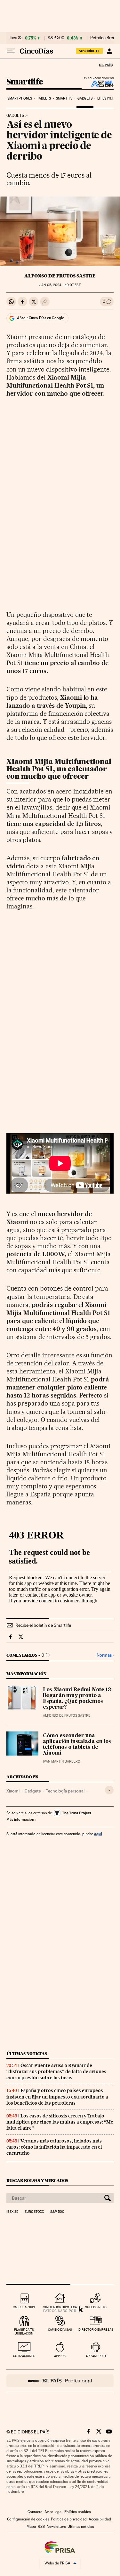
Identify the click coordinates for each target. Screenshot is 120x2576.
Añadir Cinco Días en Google (40, 318)
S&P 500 (56, 38)
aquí (98, 1834)
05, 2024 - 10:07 (60, 285)
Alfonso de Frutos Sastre (60, 276)
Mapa (31, 2527)
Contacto (35, 2512)
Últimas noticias (27, 2054)
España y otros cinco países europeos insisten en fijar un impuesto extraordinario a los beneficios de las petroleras (57, 2097)
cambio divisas (60, 2330)
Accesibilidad (100, 2519)
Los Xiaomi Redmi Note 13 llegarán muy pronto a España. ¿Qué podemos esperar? (77, 1699)
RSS (41, 2527)
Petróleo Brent (103, 38)
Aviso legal (53, 2512)
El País (106, 65)
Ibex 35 (16, 38)
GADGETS (15, 116)
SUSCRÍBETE (89, 51)
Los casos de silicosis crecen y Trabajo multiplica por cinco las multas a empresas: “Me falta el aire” (60, 2122)
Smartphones (20, 98)
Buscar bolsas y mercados (37, 2181)
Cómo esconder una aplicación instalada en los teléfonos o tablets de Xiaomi (77, 1745)
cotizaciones (24, 2356)
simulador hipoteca (60, 2307)
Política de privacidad (69, 2519)
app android (96, 2356)
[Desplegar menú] (11, 51)
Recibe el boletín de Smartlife (43, 1625)
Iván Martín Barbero (62, 1761)
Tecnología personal (65, 1791)
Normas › (105, 1655)
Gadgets (85, 98)
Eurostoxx (34, 2212)
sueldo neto (96, 2307)
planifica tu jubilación (24, 2331)
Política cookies (77, 2512)
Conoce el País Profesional (60, 2381)
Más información (20, 1819)
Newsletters (56, 2527)
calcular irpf (24, 2307)
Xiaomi (13, 1791)
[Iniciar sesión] (109, 51)
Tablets (44, 98)
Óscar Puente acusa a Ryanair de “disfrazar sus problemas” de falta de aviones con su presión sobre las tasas (56, 2072)
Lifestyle (106, 98)
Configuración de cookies (28, 2519)
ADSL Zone (98, 83)
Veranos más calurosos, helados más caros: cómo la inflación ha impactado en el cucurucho (54, 2147)
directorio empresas (96, 2330)
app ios (60, 2356)
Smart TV (64, 98)
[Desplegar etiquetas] (109, 1790)
